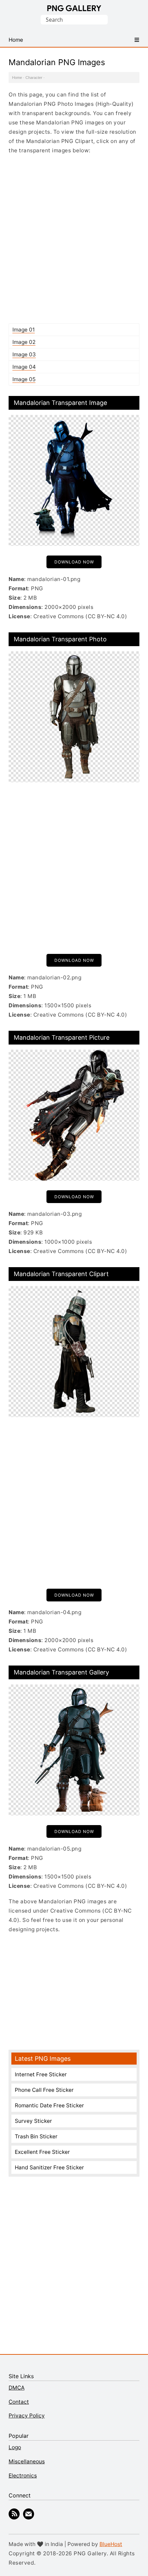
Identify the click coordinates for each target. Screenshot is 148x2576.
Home (17, 78)
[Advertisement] (74, 239)
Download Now (74, 562)
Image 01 (24, 330)
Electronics (23, 2476)
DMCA (17, 2388)
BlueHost (111, 2544)
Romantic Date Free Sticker (49, 2105)
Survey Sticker (33, 2121)
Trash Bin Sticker (36, 2136)
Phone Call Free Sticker (44, 2090)
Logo (15, 2447)
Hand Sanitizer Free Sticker (49, 2167)
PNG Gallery (74, 8)
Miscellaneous (27, 2461)
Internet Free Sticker (41, 2074)
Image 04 (24, 367)
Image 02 (24, 342)
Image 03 (24, 354)
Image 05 (24, 379)
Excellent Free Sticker (42, 2152)
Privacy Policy (27, 2416)
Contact (19, 2402)
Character (34, 78)
